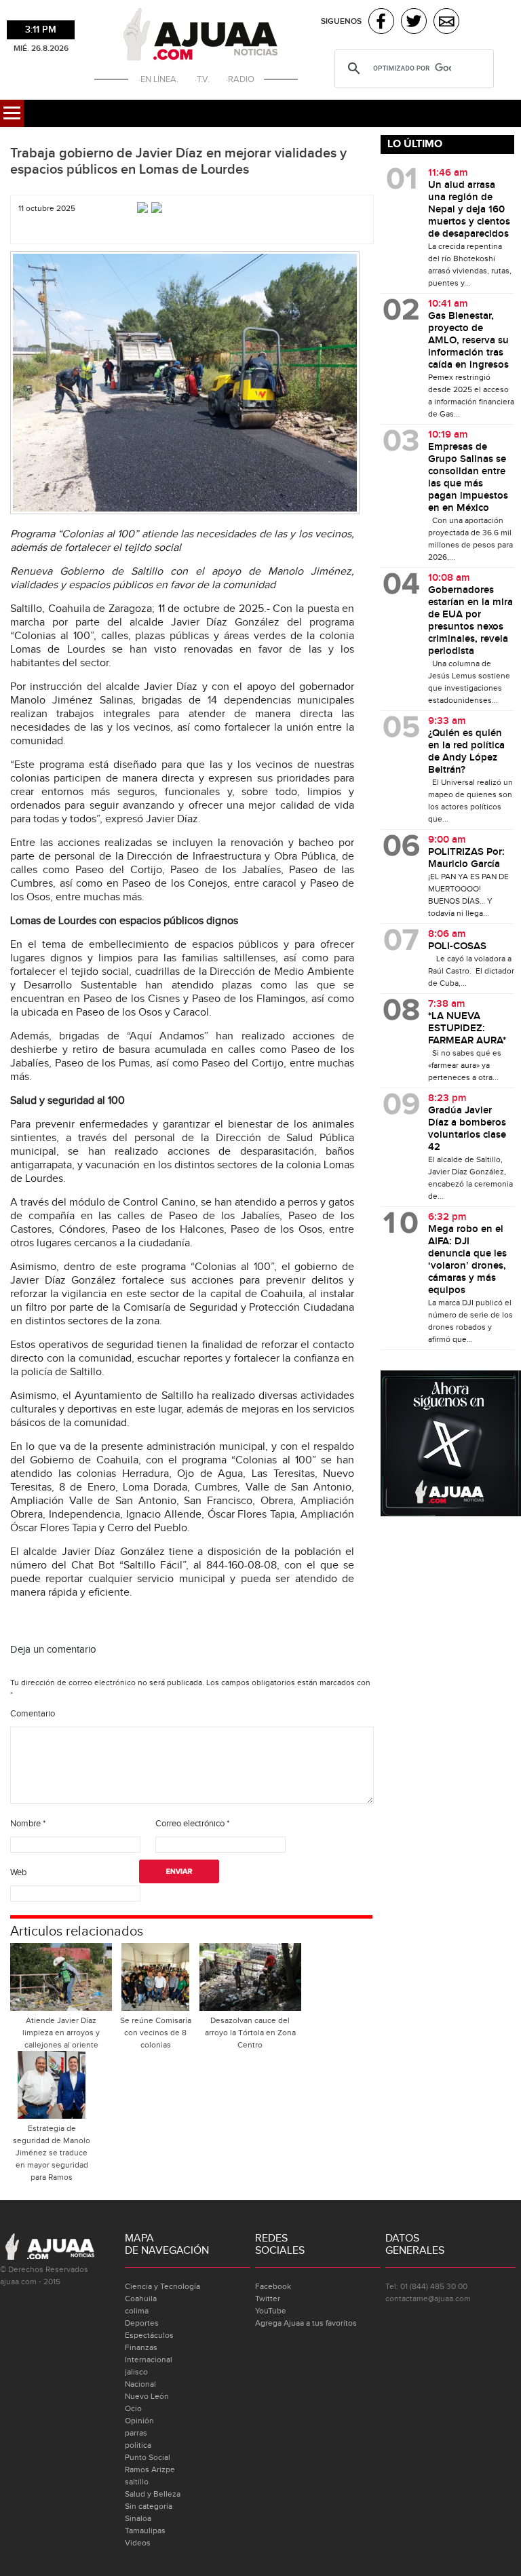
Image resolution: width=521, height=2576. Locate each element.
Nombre (28, 1824)
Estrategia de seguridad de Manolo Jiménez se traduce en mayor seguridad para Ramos (52, 2153)
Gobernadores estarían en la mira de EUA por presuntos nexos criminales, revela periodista (470, 621)
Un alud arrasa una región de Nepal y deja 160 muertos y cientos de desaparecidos (469, 210)
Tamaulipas (145, 2531)
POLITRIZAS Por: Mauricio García (466, 858)
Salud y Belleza (153, 2494)
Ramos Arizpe (150, 2469)
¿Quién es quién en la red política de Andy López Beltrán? (466, 752)
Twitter (268, 2299)
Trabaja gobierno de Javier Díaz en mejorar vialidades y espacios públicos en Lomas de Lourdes (178, 161)
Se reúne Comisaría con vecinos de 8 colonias (156, 2033)
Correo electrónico (192, 1824)
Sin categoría (149, 2506)
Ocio (133, 2408)
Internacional (149, 2360)
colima (137, 2311)
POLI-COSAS (457, 946)
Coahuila (141, 2299)
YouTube (271, 2311)
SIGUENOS (341, 21)
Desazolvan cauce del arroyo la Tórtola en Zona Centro (250, 2033)
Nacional (140, 2384)
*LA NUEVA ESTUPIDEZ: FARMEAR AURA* (467, 1029)
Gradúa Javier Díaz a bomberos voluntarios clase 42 (467, 1129)
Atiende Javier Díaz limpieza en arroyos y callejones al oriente (61, 2033)
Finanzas (141, 2347)
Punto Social (148, 2457)
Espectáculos (149, 2335)
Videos (138, 2543)
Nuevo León (147, 2396)
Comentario (33, 1714)
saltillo (137, 2482)
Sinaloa (138, 2518)
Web (18, 1872)
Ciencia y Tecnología (162, 2286)
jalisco (136, 2372)
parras (136, 2433)
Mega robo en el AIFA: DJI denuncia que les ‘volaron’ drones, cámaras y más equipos (467, 1260)
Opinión (139, 2421)
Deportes (142, 2323)
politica (138, 2445)
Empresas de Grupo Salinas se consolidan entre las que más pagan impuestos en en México (468, 478)
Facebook (273, 2286)
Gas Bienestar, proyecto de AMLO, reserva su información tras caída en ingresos (468, 341)
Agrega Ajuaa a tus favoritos (306, 2323)
